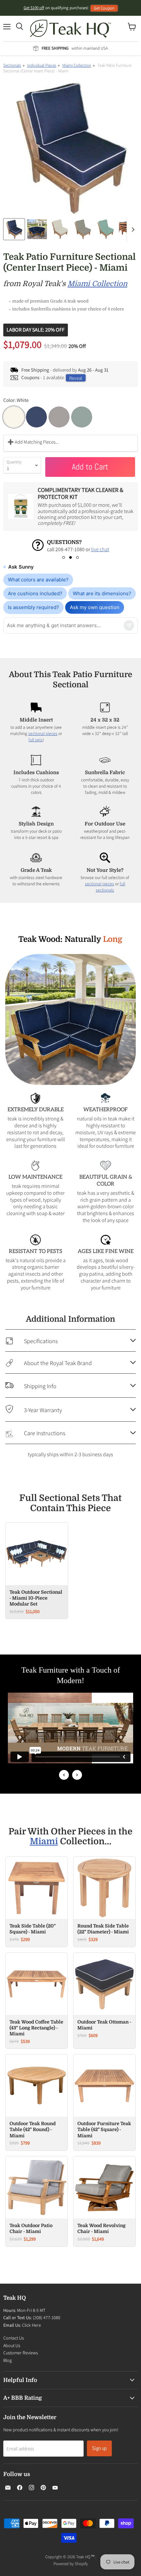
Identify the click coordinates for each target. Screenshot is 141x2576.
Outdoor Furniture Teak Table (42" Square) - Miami (104, 2139)
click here (56, 549)
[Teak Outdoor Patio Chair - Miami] (37, 2197)
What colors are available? (38, 580)
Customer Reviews (21, 2362)
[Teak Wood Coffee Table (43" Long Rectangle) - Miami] (37, 1993)
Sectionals (12, 65)
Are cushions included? (35, 593)
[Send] (129, 626)
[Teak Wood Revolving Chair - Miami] (104, 2197)
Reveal (76, 378)
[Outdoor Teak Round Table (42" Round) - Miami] (37, 2095)
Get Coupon (104, 8)
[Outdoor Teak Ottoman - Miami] (104, 1993)
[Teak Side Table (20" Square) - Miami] (37, 1897)
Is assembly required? (33, 607)
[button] (64, 557)
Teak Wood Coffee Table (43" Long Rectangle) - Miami (36, 2037)
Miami (44, 1851)
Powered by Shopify (71, 2573)
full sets (36, 740)
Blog (8, 2369)
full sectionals (111, 887)
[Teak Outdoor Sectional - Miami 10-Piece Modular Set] (37, 1563)
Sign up (99, 2457)
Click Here (31, 2334)
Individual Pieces (42, 65)
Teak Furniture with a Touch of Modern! (71, 1684)
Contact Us (14, 2347)
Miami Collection (77, 65)
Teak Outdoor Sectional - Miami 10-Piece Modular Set (36, 1607)
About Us (12, 2355)
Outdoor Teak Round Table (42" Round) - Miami (33, 2139)
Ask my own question (95, 607)
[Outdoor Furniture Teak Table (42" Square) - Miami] (104, 2095)
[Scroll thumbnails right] (132, 230)
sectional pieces (43, 733)
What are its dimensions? (102, 593)
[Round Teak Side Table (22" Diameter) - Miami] (104, 1897)
